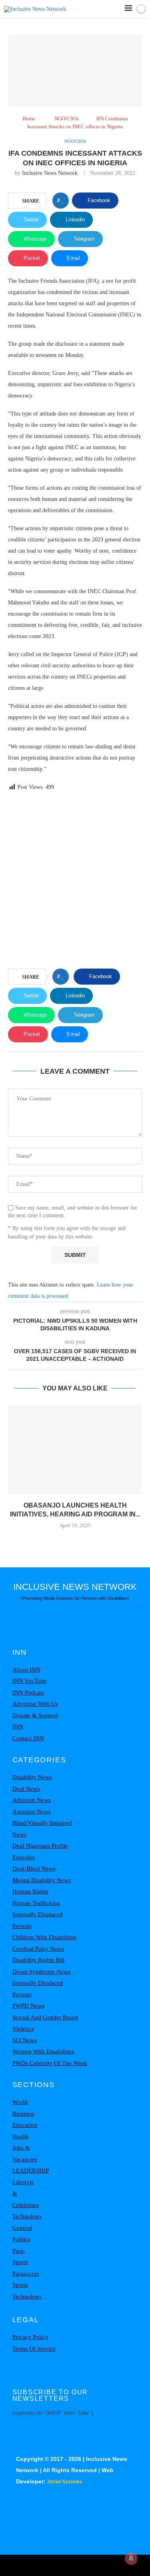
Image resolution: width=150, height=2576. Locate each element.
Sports (20, 2285)
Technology (27, 2216)
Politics (21, 2239)
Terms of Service (34, 2349)
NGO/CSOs (67, 119)
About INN (26, 1670)
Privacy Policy (30, 2337)
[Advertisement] (75, 881)
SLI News (25, 2040)
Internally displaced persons (38, 1920)
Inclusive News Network (50, 173)
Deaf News (26, 1789)
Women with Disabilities (43, 2051)
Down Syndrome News (41, 1972)
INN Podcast (28, 1692)
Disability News (32, 1777)
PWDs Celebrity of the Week (50, 2063)
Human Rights (30, 1891)
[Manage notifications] (131, 2558)
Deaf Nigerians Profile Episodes (40, 1851)
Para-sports (20, 2257)
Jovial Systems (65, 2482)
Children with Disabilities (44, 1937)
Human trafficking (36, 1903)
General (22, 2228)
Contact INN (28, 1738)
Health (21, 2136)
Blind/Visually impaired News (42, 1829)
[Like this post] (63, 201)
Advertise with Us (35, 1704)
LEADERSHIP (31, 2171)
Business (23, 2114)
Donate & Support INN (35, 1721)
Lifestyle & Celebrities (26, 2194)
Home (29, 119)
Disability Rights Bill (38, 1960)
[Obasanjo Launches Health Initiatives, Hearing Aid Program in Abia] (75, 1450)
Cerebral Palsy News (38, 1949)
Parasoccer (26, 2274)
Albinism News (32, 1800)
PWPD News (28, 2006)
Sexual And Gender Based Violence (45, 2023)
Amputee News (32, 1812)
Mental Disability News (42, 1880)
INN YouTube (30, 1681)
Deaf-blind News (34, 1869)
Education (25, 2125)
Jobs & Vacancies (25, 2153)
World (20, 2102)
